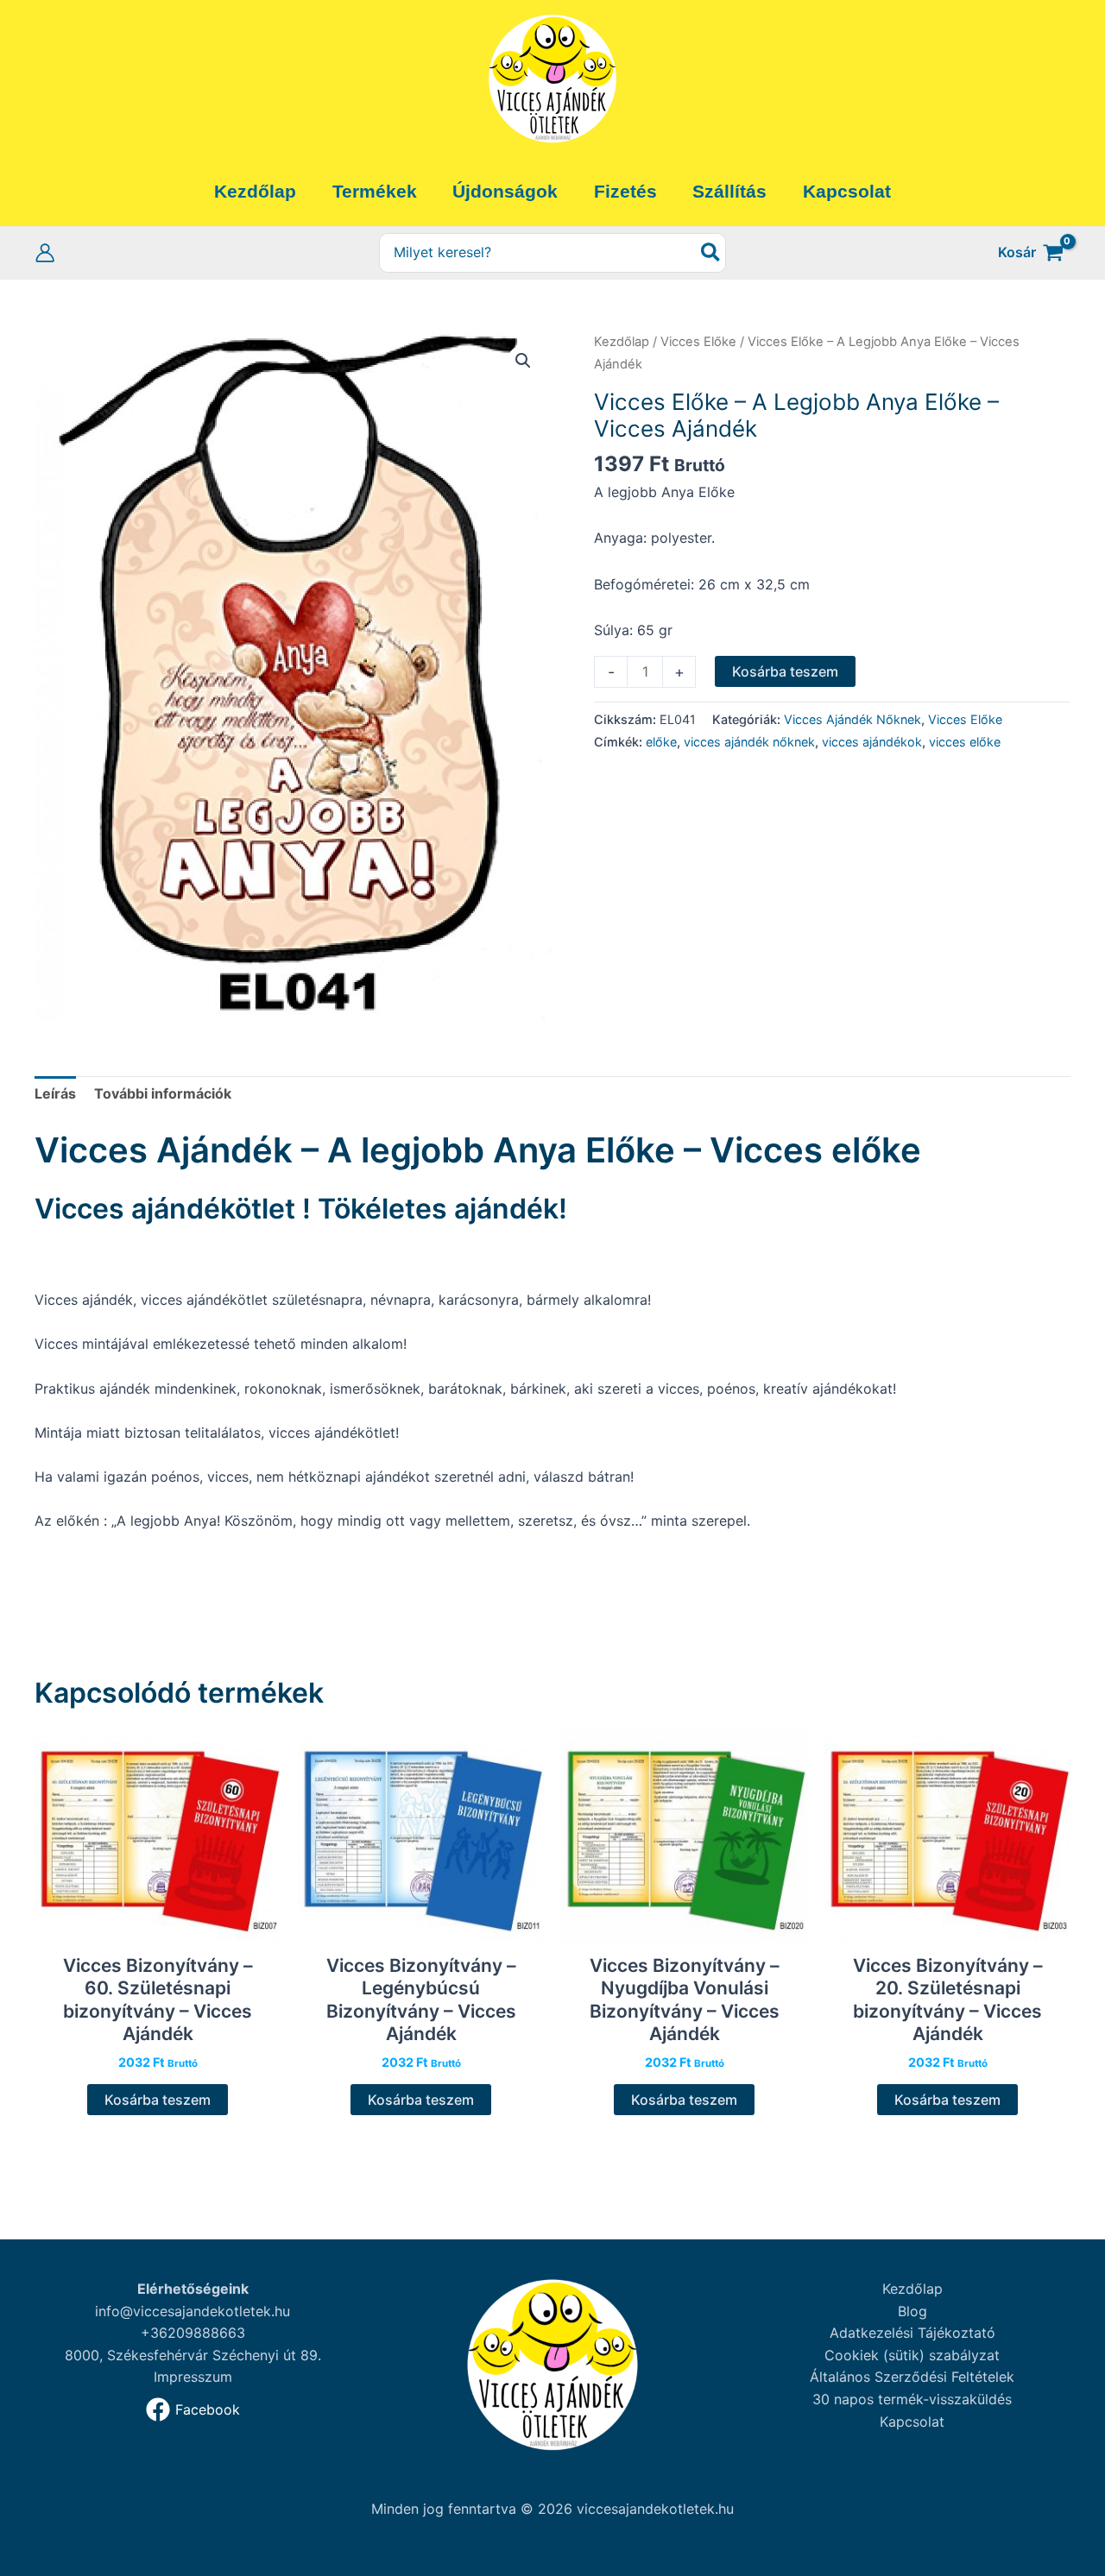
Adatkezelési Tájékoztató (912, 2333)
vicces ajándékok (872, 742)
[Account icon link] (45, 253)
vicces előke (965, 742)
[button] (523, 361)
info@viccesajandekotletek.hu (193, 2311)
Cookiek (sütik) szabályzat (912, 2355)
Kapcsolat (912, 2422)
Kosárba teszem (785, 671)
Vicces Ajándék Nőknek (852, 719)
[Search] (711, 253)
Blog (912, 2311)
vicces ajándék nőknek (749, 742)
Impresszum (193, 2377)
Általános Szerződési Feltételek (912, 2377)
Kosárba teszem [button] (158, 2100)
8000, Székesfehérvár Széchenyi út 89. (193, 2355)
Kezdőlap (622, 342)
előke (661, 742)
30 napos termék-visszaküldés (912, 2399)
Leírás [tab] (55, 1093)
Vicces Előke (698, 342)
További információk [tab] (163, 1093)
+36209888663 (193, 2333)
